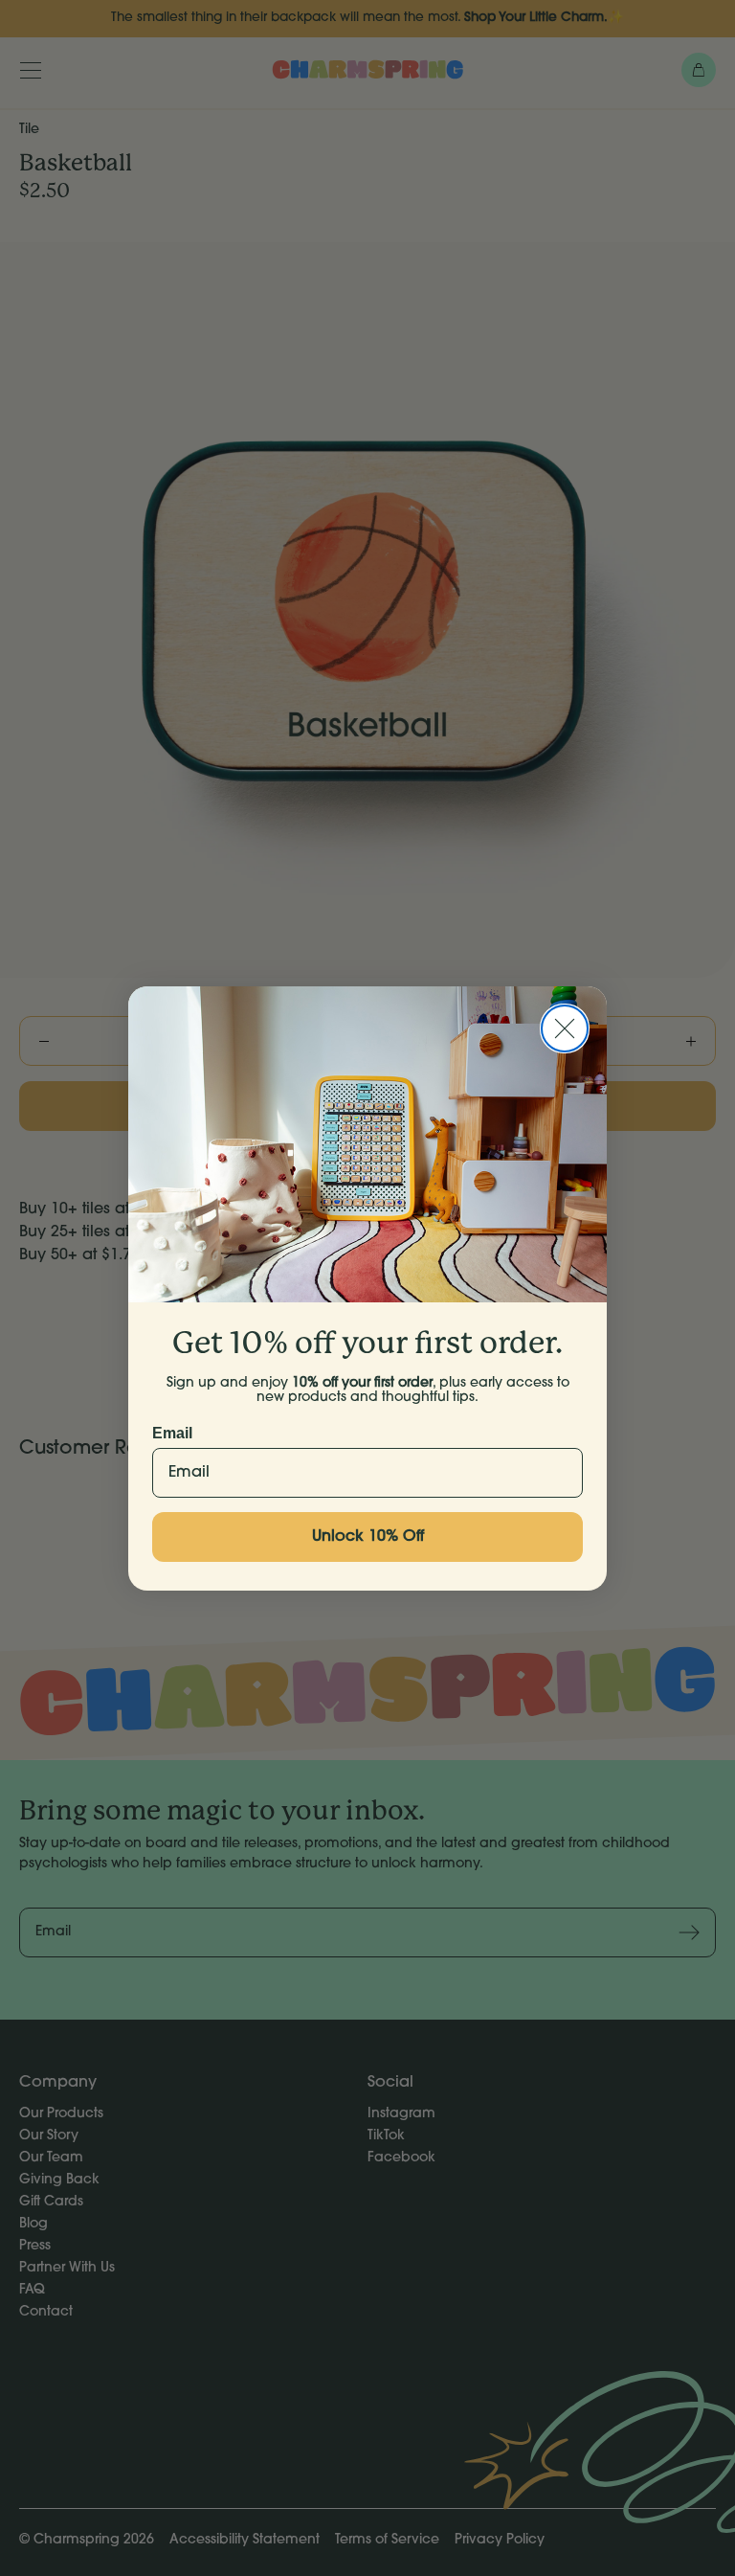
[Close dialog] (565, 1028)
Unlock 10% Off (368, 1537)
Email (172, 1433)
